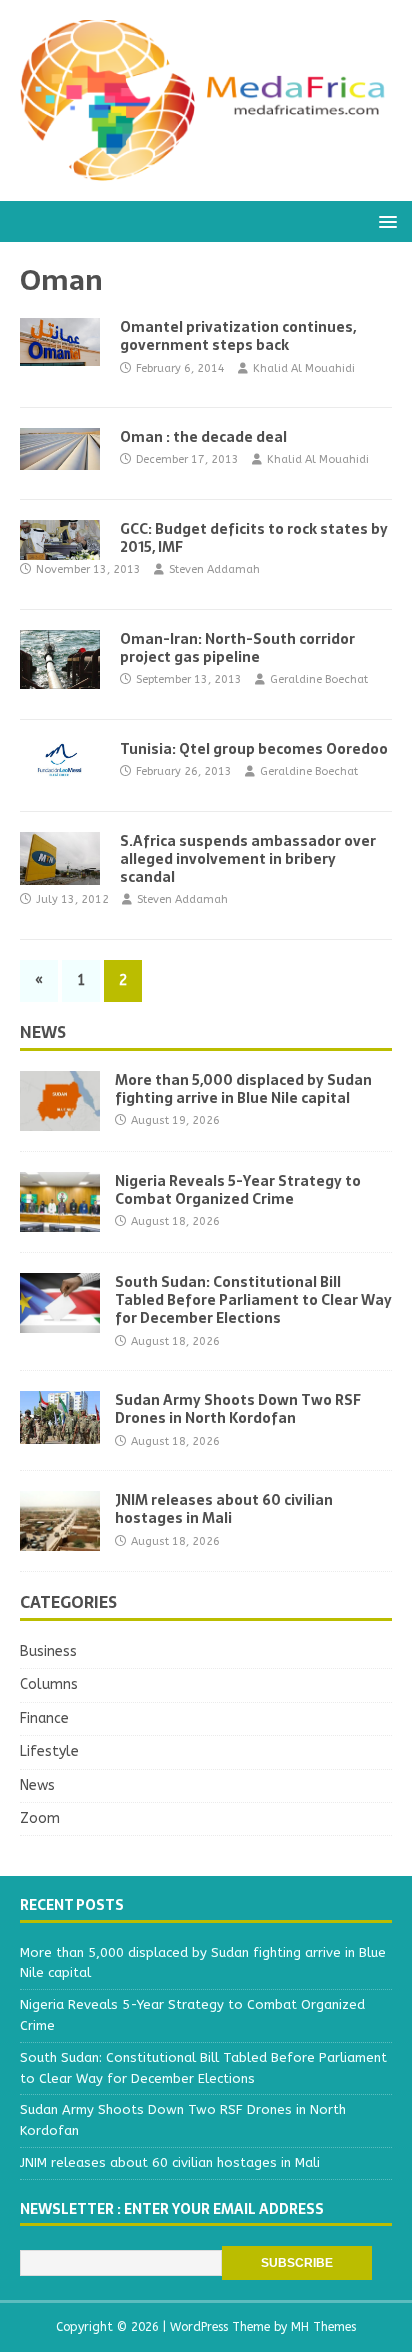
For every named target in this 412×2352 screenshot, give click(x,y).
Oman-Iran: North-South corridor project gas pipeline (237, 648)
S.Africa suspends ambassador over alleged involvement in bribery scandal (248, 859)
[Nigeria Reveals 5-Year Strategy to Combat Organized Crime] (60, 1220)
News (43, 1032)
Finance (44, 1718)
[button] (384, 220)
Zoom (40, 1818)
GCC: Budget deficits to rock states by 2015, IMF (254, 538)
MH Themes (323, 2327)
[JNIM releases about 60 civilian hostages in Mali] (60, 1539)
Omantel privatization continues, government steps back (238, 336)
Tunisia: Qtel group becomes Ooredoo (254, 749)
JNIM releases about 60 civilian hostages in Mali (224, 1509)
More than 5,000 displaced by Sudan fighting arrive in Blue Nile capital (243, 1089)
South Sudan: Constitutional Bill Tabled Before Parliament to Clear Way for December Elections (253, 1300)
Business (48, 1651)
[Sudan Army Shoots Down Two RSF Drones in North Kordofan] (60, 1432)
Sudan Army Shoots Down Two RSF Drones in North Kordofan (238, 1409)
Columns (49, 1684)
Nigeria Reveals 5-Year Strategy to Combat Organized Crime (238, 1190)
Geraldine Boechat (319, 679)
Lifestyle (49, 1751)
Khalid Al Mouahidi (304, 368)
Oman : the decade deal (203, 437)
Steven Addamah (214, 569)
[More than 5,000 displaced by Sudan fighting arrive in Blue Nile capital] (60, 1119)
